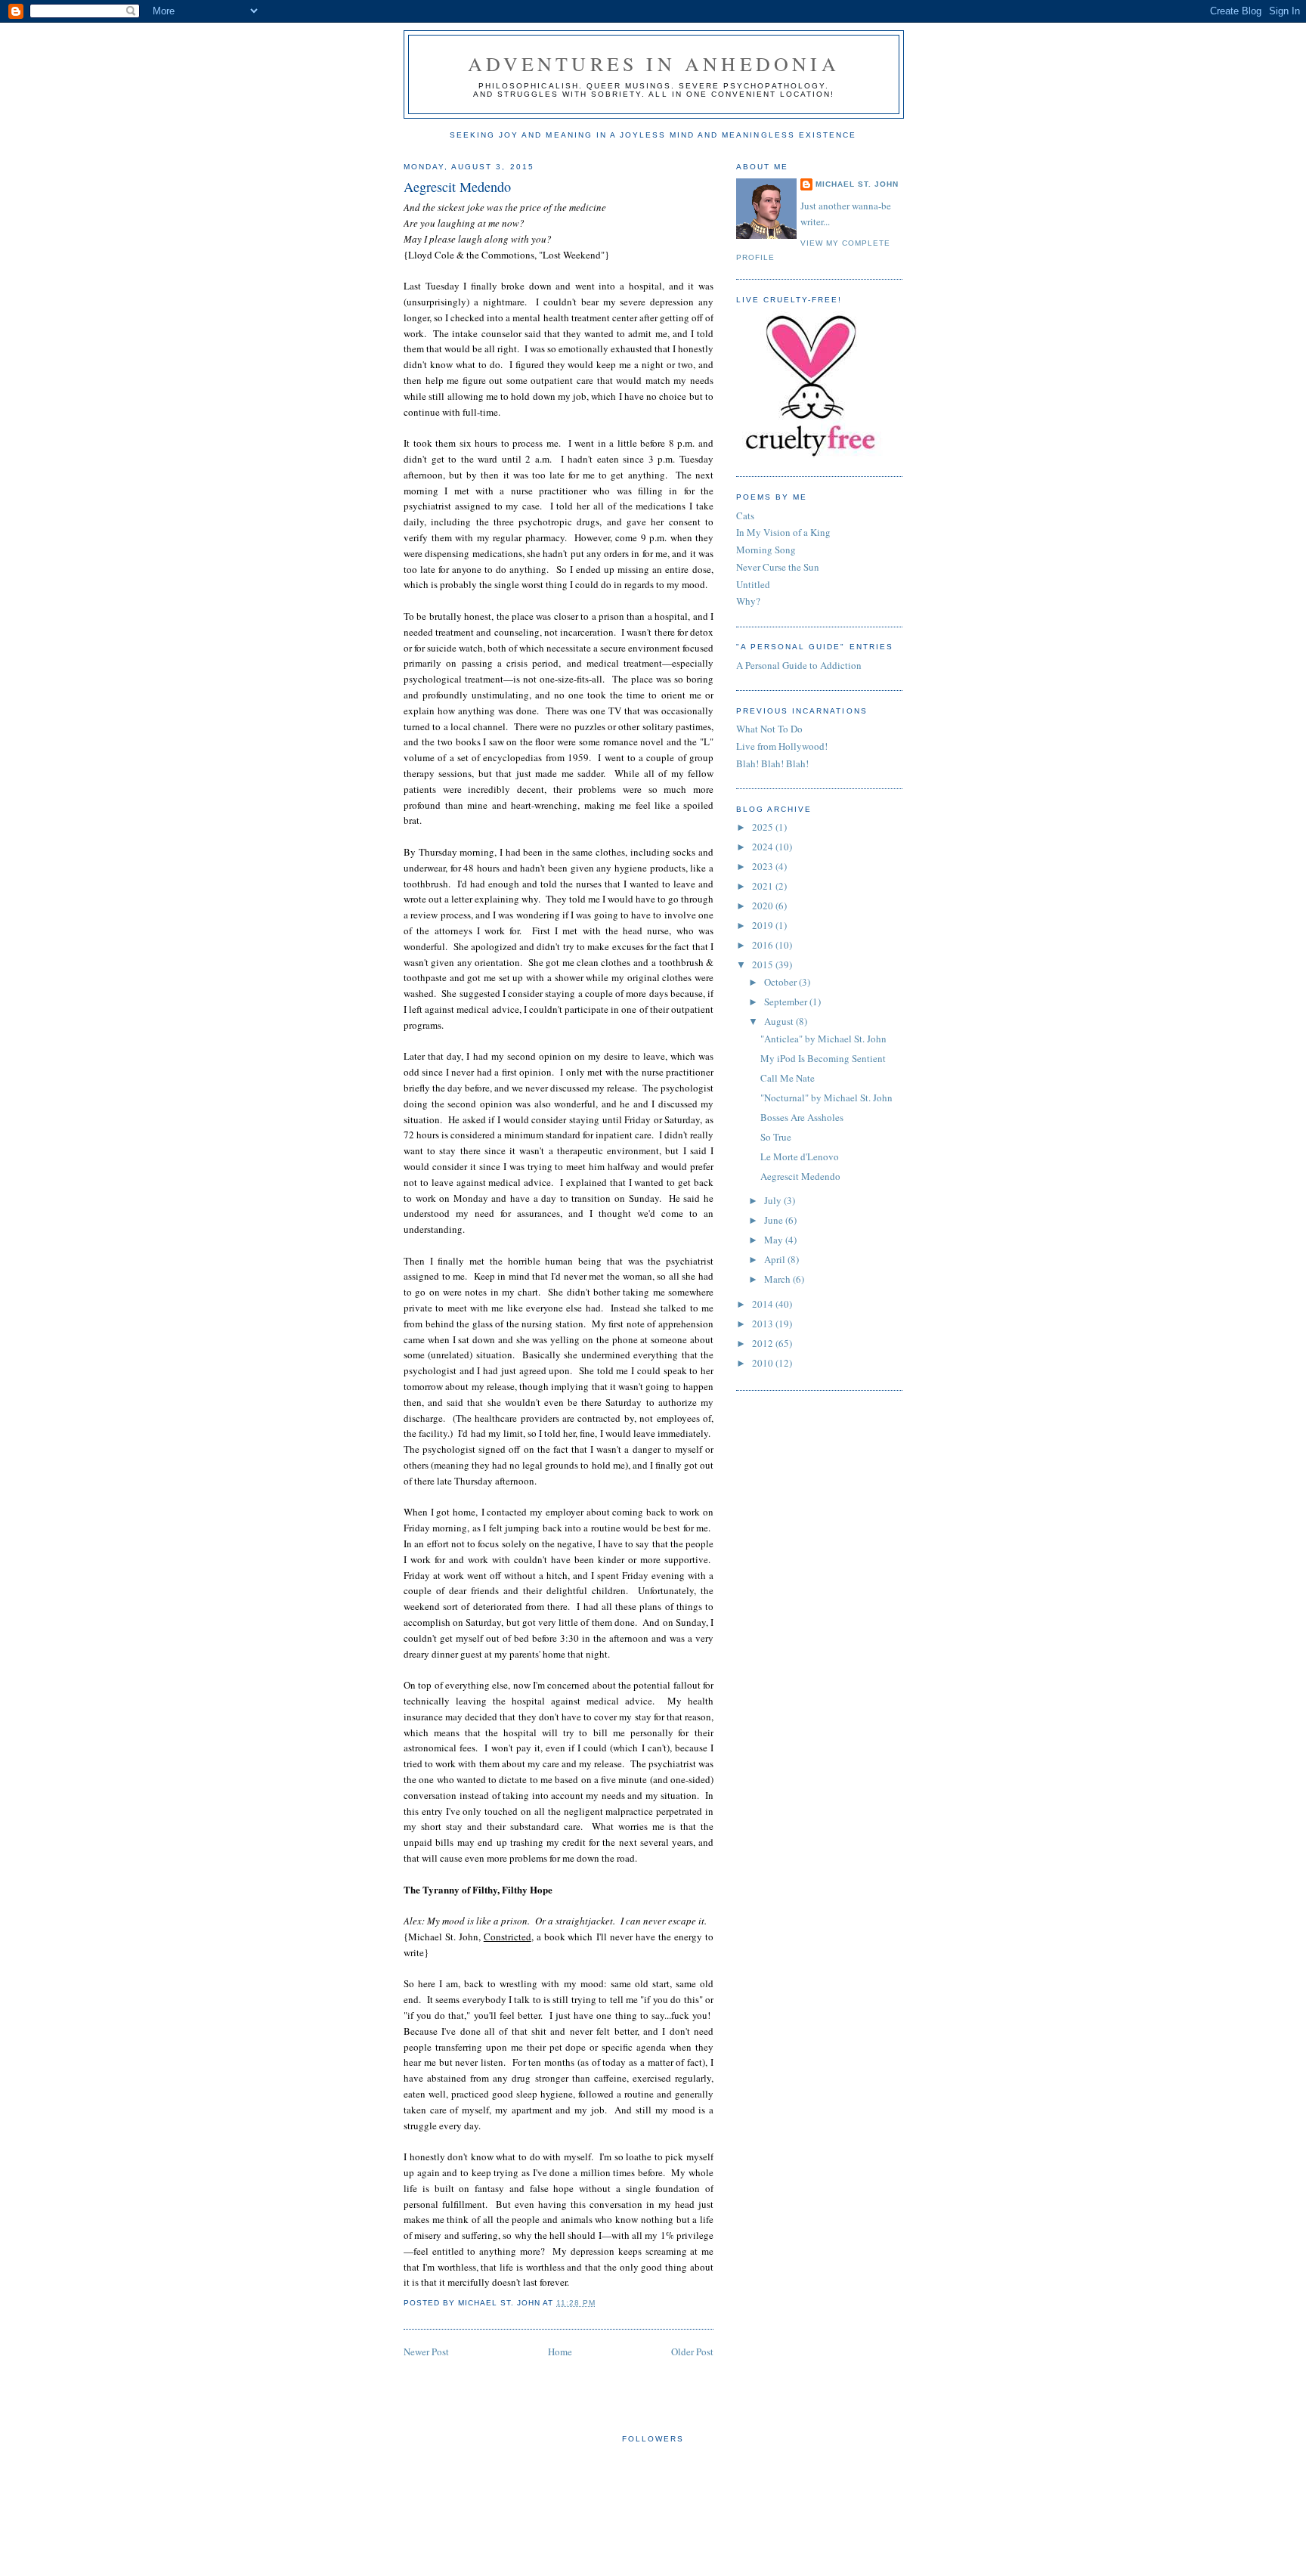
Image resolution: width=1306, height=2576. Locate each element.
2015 (764, 964)
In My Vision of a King (783, 532)
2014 (764, 1304)
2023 (764, 866)
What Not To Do (769, 729)
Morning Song (766, 550)
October (781, 982)
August (780, 1021)
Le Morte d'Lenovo (800, 1156)
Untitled (753, 584)
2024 (764, 847)
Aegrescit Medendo (457, 187)
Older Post (692, 2352)
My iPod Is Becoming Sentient (823, 1058)
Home (560, 2352)
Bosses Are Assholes (802, 1117)
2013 (764, 1324)
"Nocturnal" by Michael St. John (826, 1098)
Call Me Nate (788, 1078)
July (774, 1200)
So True (776, 1137)
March (778, 1279)
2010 (764, 1363)
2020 (764, 906)
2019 (764, 925)
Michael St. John (857, 184)
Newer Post (426, 2352)
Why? (748, 601)
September (787, 1002)
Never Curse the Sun (778, 567)
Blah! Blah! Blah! (772, 763)
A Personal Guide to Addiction (799, 665)
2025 (764, 827)
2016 (764, 945)
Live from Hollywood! (782, 746)
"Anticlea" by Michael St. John (823, 1039)
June (775, 1220)
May (775, 1240)
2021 (764, 886)
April (776, 1259)
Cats (745, 516)
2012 (764, 1343)
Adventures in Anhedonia (654, 63)
